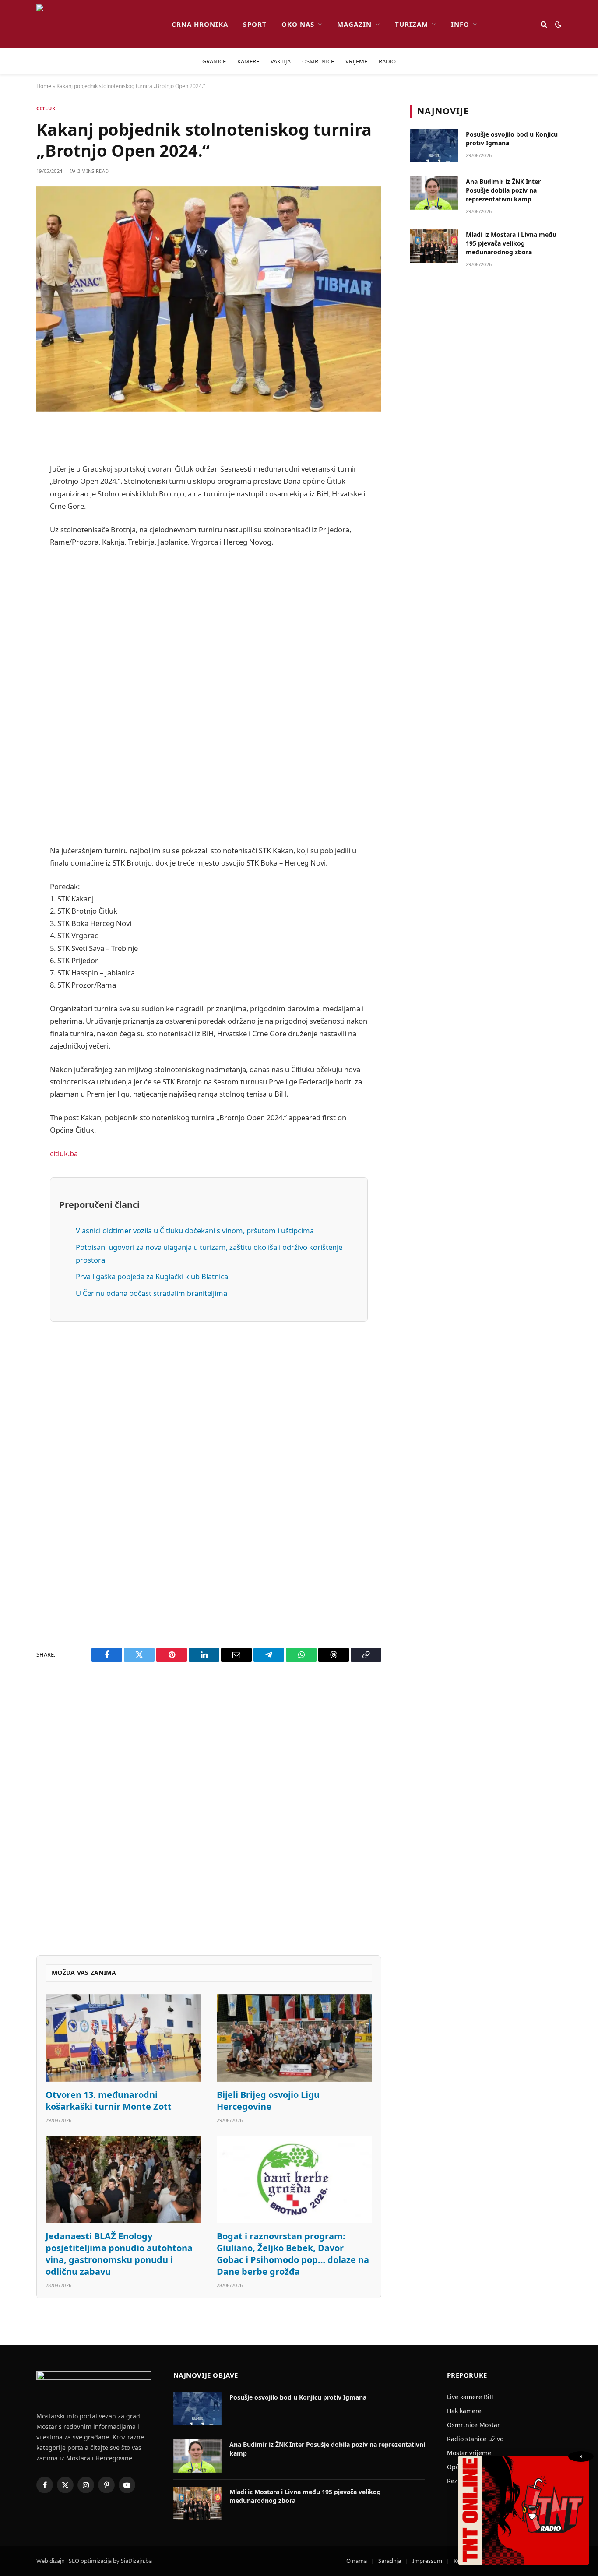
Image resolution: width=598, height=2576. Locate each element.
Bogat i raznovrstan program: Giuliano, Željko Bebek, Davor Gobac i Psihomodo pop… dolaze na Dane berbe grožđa (293, 2254)
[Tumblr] (13, 611)
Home (44, 86)
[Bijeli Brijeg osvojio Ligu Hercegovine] (294, 2038)
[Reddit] (13, 499)
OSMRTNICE (318, 61)
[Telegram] (13, 655)
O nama (357, 2561)
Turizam (412, 24)
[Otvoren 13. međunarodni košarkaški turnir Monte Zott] (123, 2038)
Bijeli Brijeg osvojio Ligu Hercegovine (268, 2101)
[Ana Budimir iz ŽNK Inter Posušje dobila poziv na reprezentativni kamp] (434, 193)
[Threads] (13, 700)
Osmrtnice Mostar (473, 2425)
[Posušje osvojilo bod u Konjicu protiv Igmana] (434, 146)
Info (460, 24)
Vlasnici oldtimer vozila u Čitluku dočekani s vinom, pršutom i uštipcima (195, 1230)
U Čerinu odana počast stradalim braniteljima (151, 1293)
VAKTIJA (281, 61)
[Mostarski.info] (97, 24)
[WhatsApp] (13, 678)
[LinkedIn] (13, 588)
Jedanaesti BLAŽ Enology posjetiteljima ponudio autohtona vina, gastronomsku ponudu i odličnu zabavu (119, 2254)
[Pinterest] (13, 521)
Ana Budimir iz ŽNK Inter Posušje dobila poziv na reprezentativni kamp (503, 190)
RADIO (387, 61)
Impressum (427, 2561)
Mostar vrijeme (469, 2453)
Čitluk (46, 108)
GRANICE (214, 61)
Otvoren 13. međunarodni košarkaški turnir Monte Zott (109, 2101)
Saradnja (390, 2561)
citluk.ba (64, 1153)
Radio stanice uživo (475, 2439)
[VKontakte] (13, 633)
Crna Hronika (200, 24)
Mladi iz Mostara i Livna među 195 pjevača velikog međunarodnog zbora (511, 243)
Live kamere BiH (470, 2397)
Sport (255, 24)
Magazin (354, 24)
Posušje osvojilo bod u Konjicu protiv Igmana (512, 139)
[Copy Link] (13, 722)
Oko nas (298, 24)
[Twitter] (13, 477)
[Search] (544, 24)
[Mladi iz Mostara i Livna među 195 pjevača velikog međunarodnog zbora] (434, 246)
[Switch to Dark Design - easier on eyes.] (557, 24)
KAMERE (248, 61)
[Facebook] (13, 454)
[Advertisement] (209, 696)
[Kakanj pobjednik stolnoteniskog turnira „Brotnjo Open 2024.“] (209, 299)
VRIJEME (356, 61)
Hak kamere (464, 2411)
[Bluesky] (13, 566)
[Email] (13, 544)
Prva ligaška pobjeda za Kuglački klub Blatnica (152, 1276)
